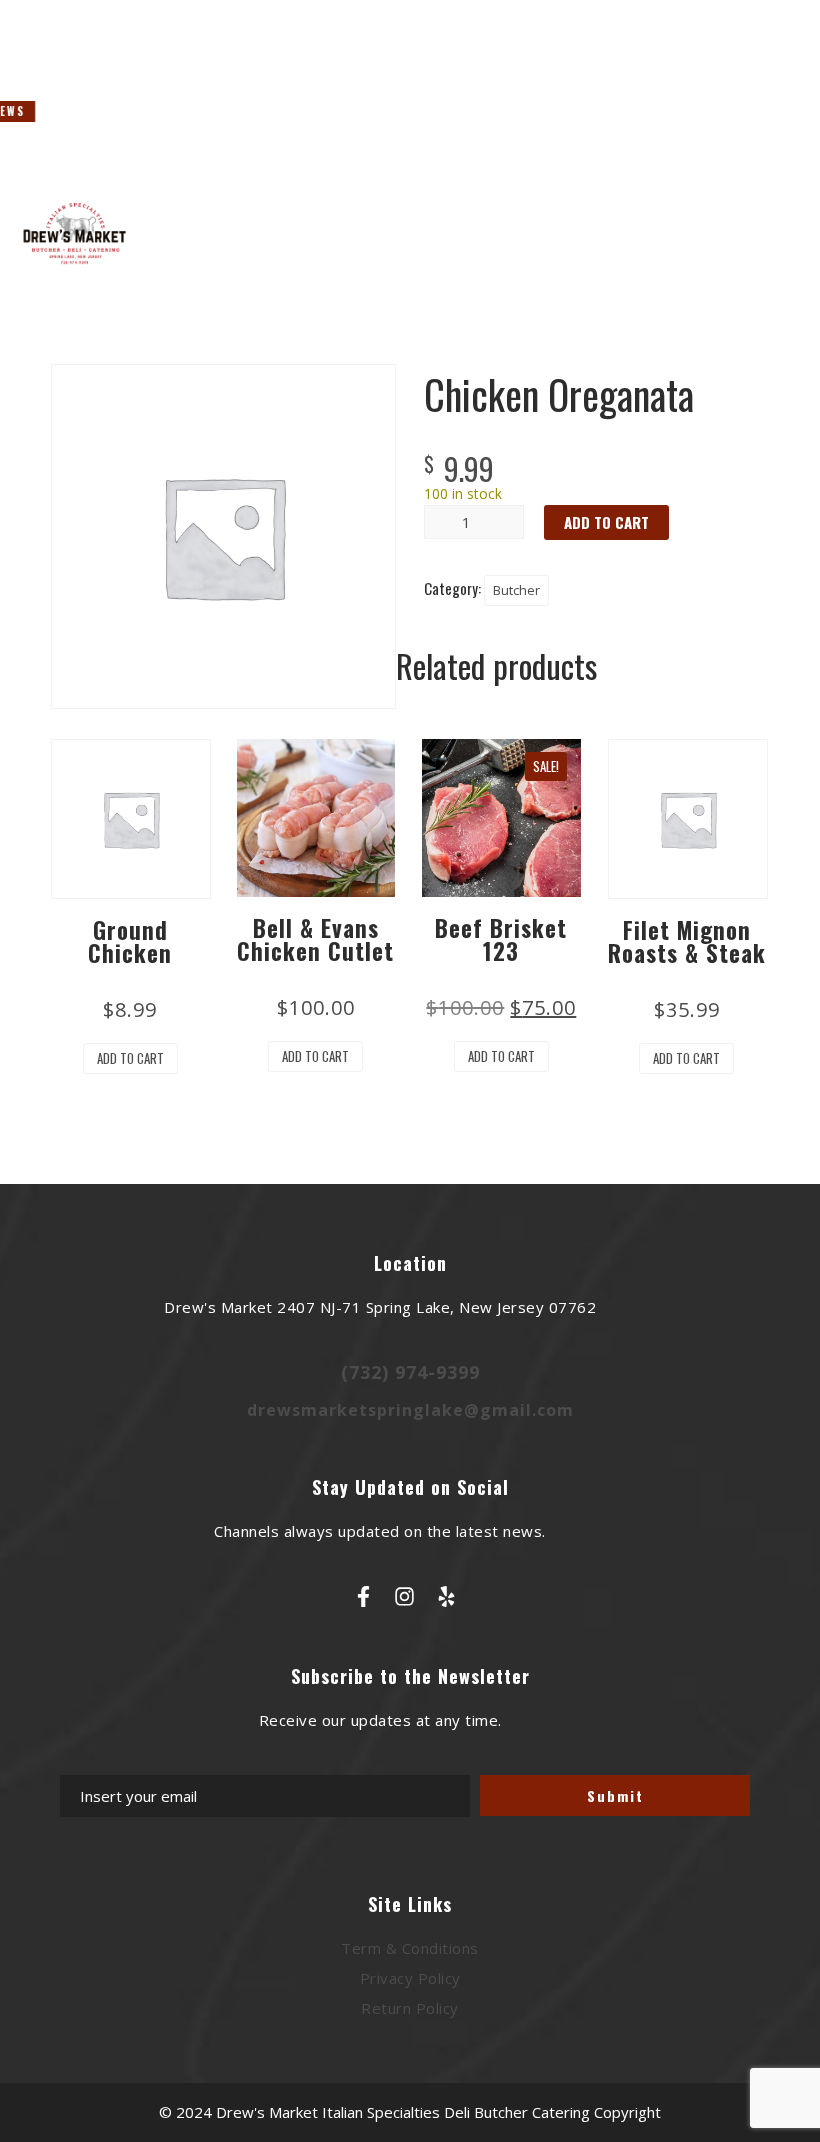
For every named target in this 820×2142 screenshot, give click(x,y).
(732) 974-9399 (410, 1372)
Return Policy (410, 2008)
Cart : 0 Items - (729, 141)
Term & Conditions (410, 1948)
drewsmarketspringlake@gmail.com (410, 1410)
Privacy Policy (410, 1978)
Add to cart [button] (130, 1058)
